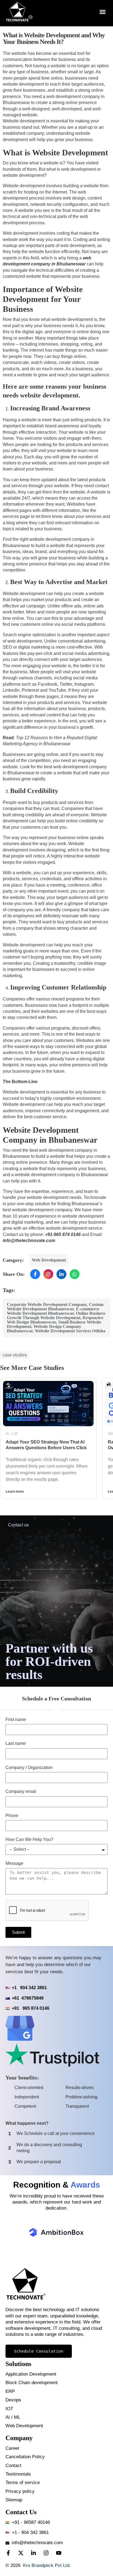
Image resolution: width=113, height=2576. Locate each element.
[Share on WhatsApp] (75, 1274)
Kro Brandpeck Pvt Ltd (46, 2565)
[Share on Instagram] (48, 1274)
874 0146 (71, 1234)
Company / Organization (29, 1768)
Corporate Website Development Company (47, 1304)
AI (7, 1434)
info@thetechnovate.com (29, 1241)
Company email (21, 1791)
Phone (12, 1816)
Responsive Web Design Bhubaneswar (55, 1320)
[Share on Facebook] (35, 1274)
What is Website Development (55, 152)
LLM (14, 1434)
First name (16, 1719)
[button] (103, 12)
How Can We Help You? (29, 1839)
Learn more (15, 1492)
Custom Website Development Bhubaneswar (55, 1307)
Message (14, 1863)
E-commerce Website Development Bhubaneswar (53, 1311)
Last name (16, 1743)
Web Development (49, 1260)
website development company (42, 1210)
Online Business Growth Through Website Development (56, 1315)
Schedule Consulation (39, 2351)
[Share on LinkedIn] (61, 1274)
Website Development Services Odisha (70, 1331)
